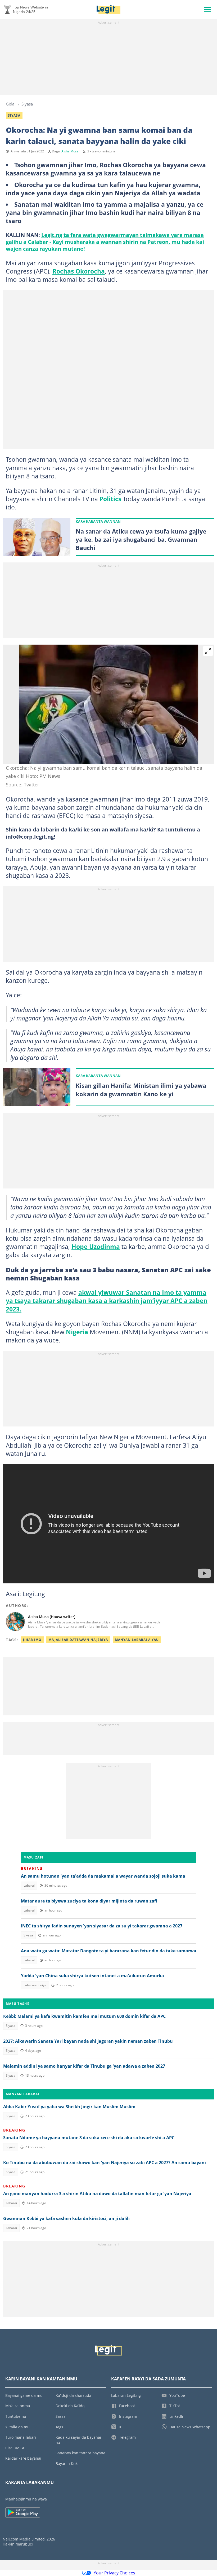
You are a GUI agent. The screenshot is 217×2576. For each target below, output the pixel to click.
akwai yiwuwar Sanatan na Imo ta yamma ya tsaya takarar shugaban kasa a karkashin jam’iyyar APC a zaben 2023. (107, 1301)
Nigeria (77, 1332)
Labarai (29, 1885)
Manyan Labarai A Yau (137, 1640)
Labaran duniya (35, 1985)
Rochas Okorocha (79, 271)
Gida (10, 104)
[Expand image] (208, 651)
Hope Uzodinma (96, 1247)
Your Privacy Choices (114, 2573)
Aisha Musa (70, 151)
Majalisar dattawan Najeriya (78, 1640)
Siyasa (27, 104)
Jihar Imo (32, 1640)
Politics (110, 499)
